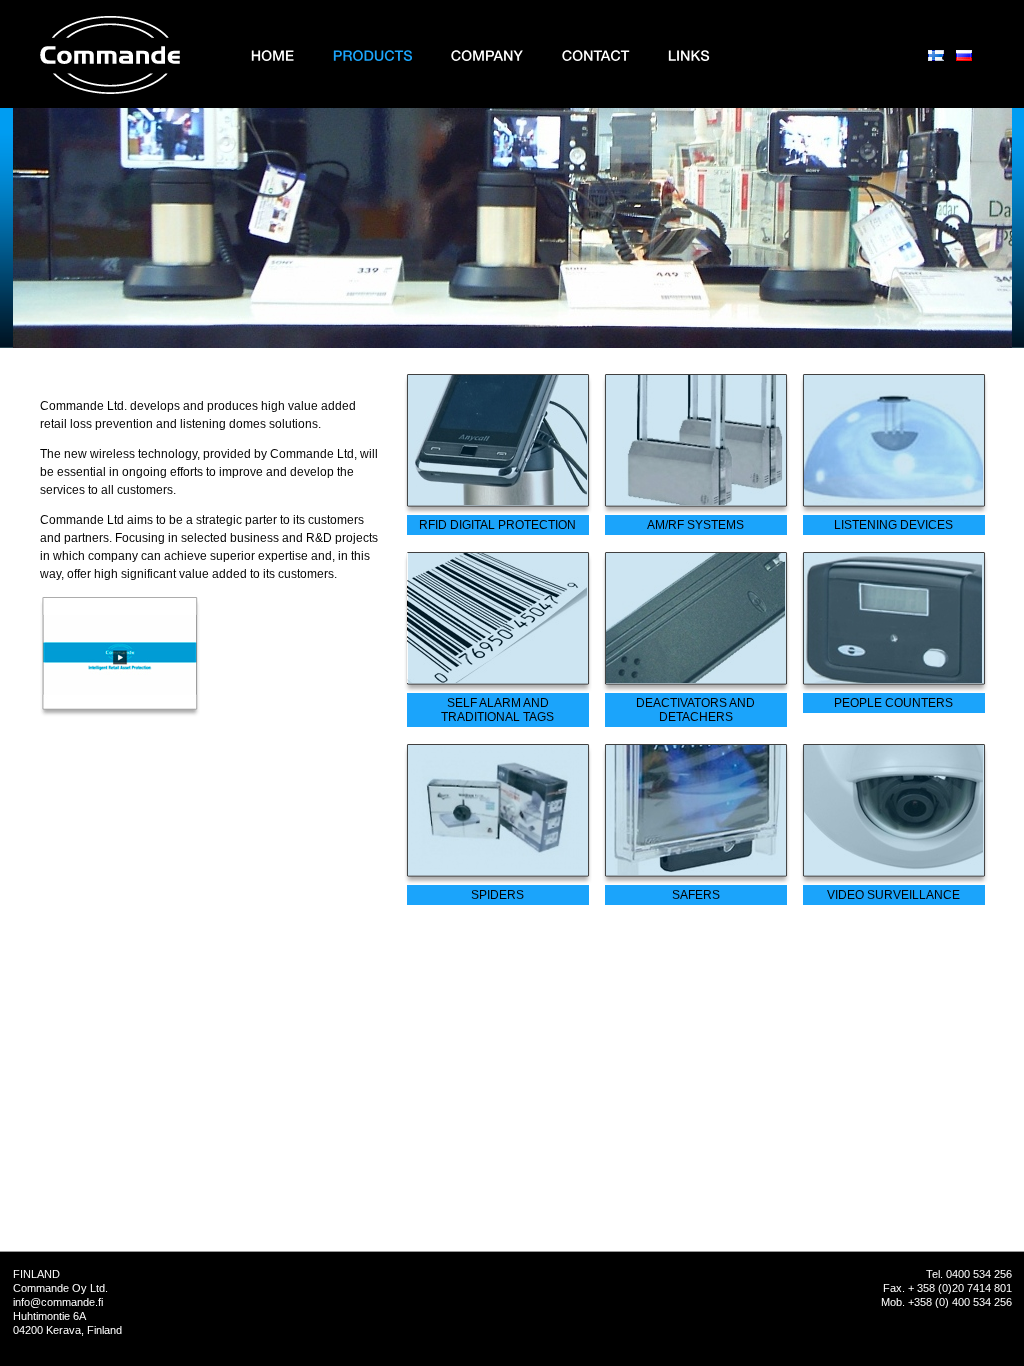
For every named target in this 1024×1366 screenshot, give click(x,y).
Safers (696, 895)
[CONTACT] (596, 55)
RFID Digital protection (497, 525)
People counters (893, 703)
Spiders (497, 895)
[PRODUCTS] (373, 55)
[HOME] (273, 55)
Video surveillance (893, 895)
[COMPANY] (487, 55)
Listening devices (893, 525)
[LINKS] (689, 55)
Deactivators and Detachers (695, 710)
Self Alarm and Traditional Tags (497, 710)
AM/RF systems (695, 525)
